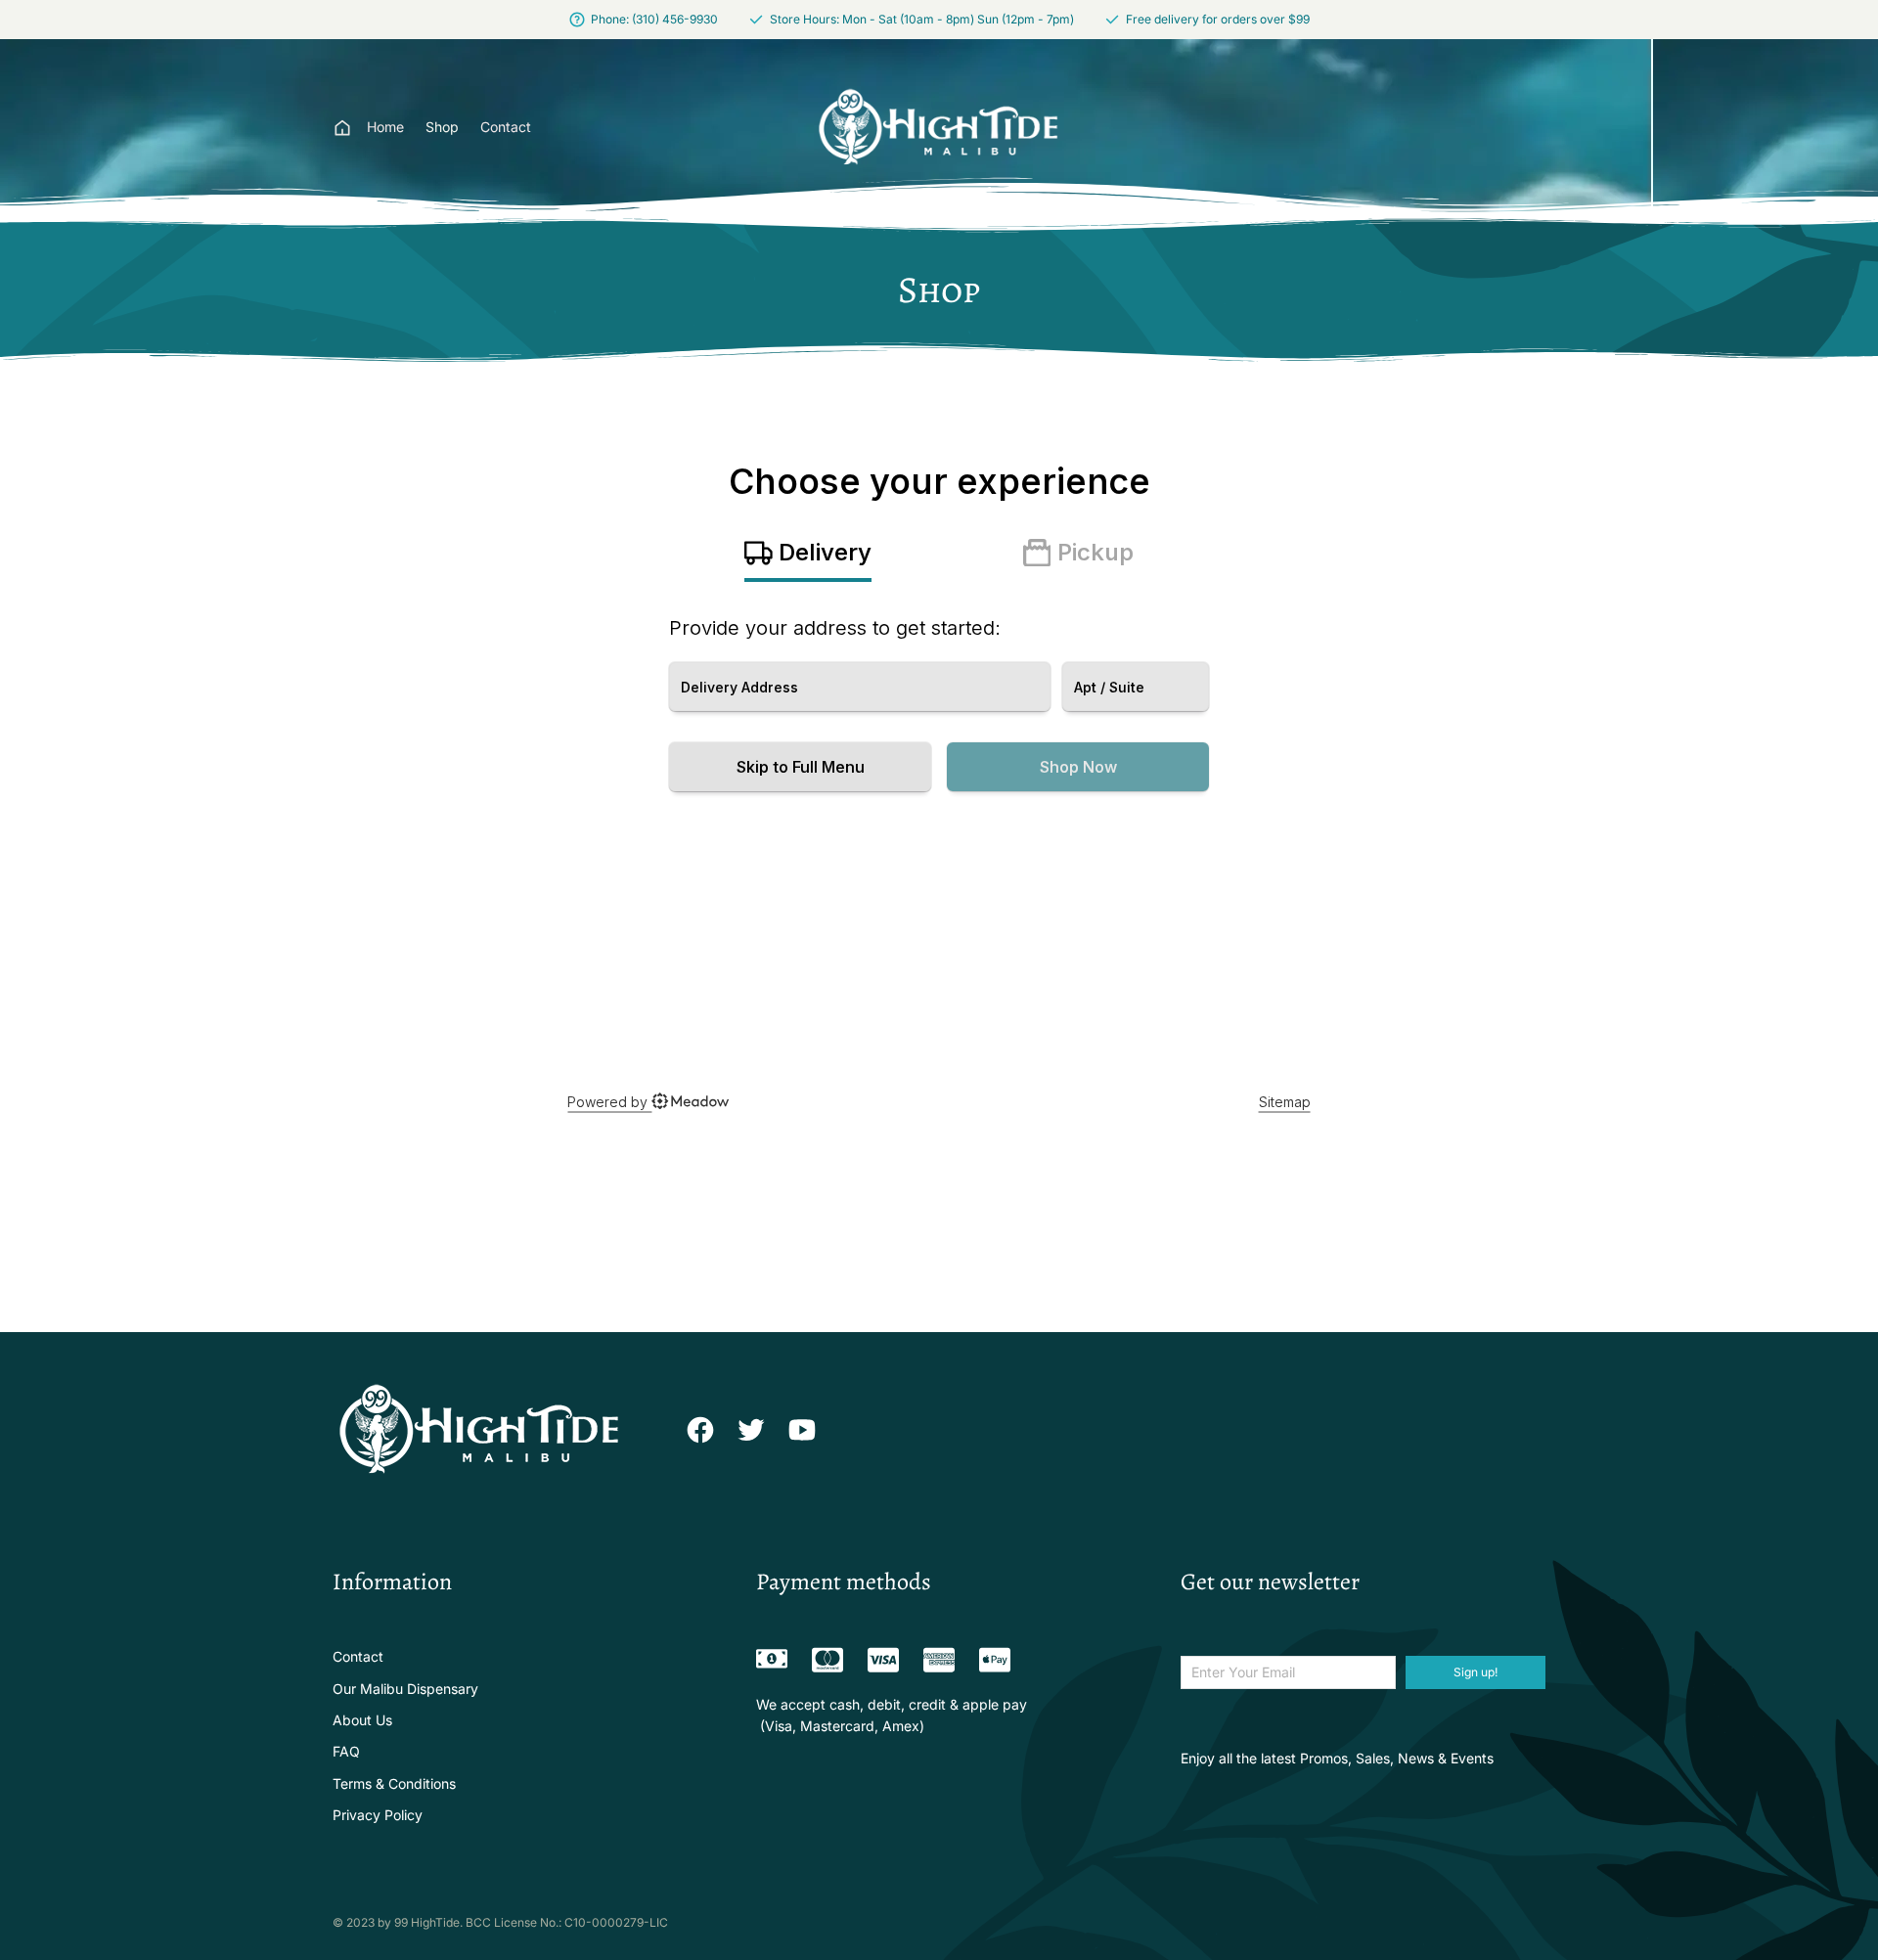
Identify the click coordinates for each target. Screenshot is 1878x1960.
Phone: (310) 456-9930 (654, 19)
